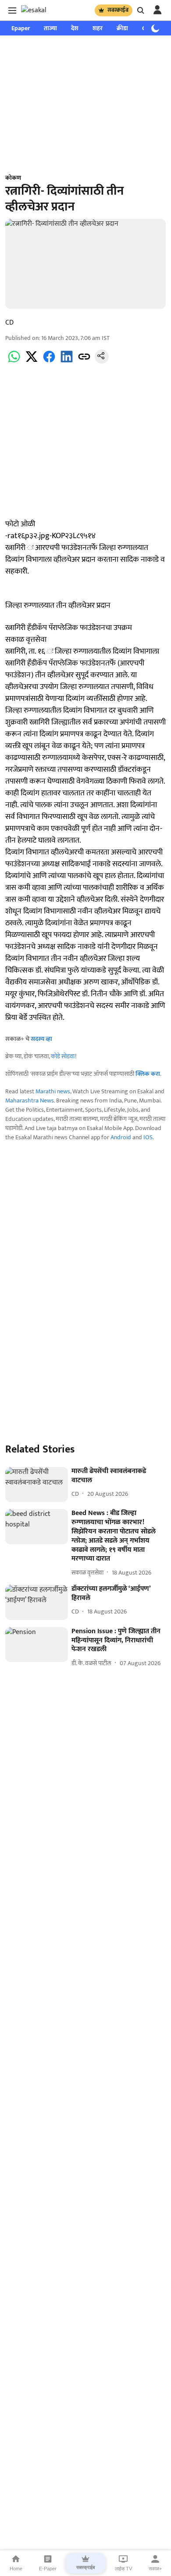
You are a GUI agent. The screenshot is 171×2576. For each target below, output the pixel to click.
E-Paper (48, 2569)
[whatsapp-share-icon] (14, 362)
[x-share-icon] (32, 362)
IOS (148, 1137)
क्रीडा (122, 28)
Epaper (21, 28)
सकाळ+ (155, 2569)
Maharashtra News (30, 1101)
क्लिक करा (148, 1074)
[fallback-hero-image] (37, 1485)
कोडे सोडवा (63, 1056)
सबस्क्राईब (118, 10)
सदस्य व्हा (41, 1039)
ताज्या (50, 28)
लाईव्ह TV (123, 2569)
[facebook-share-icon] (49, 362)
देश (75, 28)
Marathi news (53, 1091)
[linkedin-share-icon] (67, 362)
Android (121, 1137)
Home (16, 2569)
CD (9, 323)
